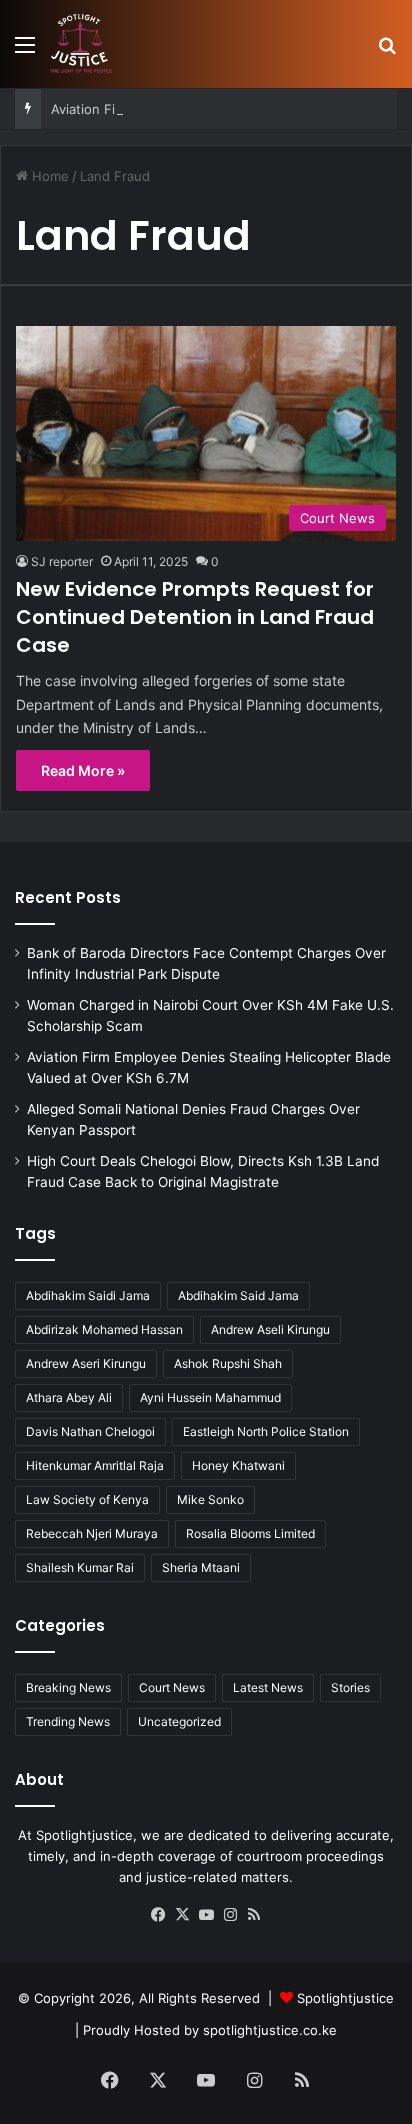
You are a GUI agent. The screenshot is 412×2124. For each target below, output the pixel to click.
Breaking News (68, 1687)
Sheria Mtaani (201, 1567)
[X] (182, 1915)
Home (48, 176)
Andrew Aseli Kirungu (270, 1329)
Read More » (83, 770)
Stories (350, 1687)
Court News (172, 1687)
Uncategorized (179, 1721)
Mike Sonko (210, 1499)
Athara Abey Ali (69, 1397)
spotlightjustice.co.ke (270, 2030)
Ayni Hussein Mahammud (210, 1397)
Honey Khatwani (238, 1465)
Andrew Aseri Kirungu (86, 1363)
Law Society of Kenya (87, 1499)
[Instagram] (230, 1915)
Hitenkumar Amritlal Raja (95, 1465)
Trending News (68, 1721)
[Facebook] (158, 1915)
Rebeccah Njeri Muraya (92, 1533)
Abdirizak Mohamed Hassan (104, 1329)
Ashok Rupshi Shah (228, 1363)
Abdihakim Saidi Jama (88, 1295)
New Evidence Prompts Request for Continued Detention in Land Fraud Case (195, 617)
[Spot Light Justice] (81, 44)
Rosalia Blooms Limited (250, 1533)
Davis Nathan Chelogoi (90, 1431)
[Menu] (25, 51)
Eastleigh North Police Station (266, 1431)
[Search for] (387, 51)
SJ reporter (62, 561)
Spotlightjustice (345, 1998)
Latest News (268, 1687)
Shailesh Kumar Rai (80, 1567)
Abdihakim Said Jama (238, 1295)
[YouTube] (206, 1915)
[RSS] (254, 1915)
